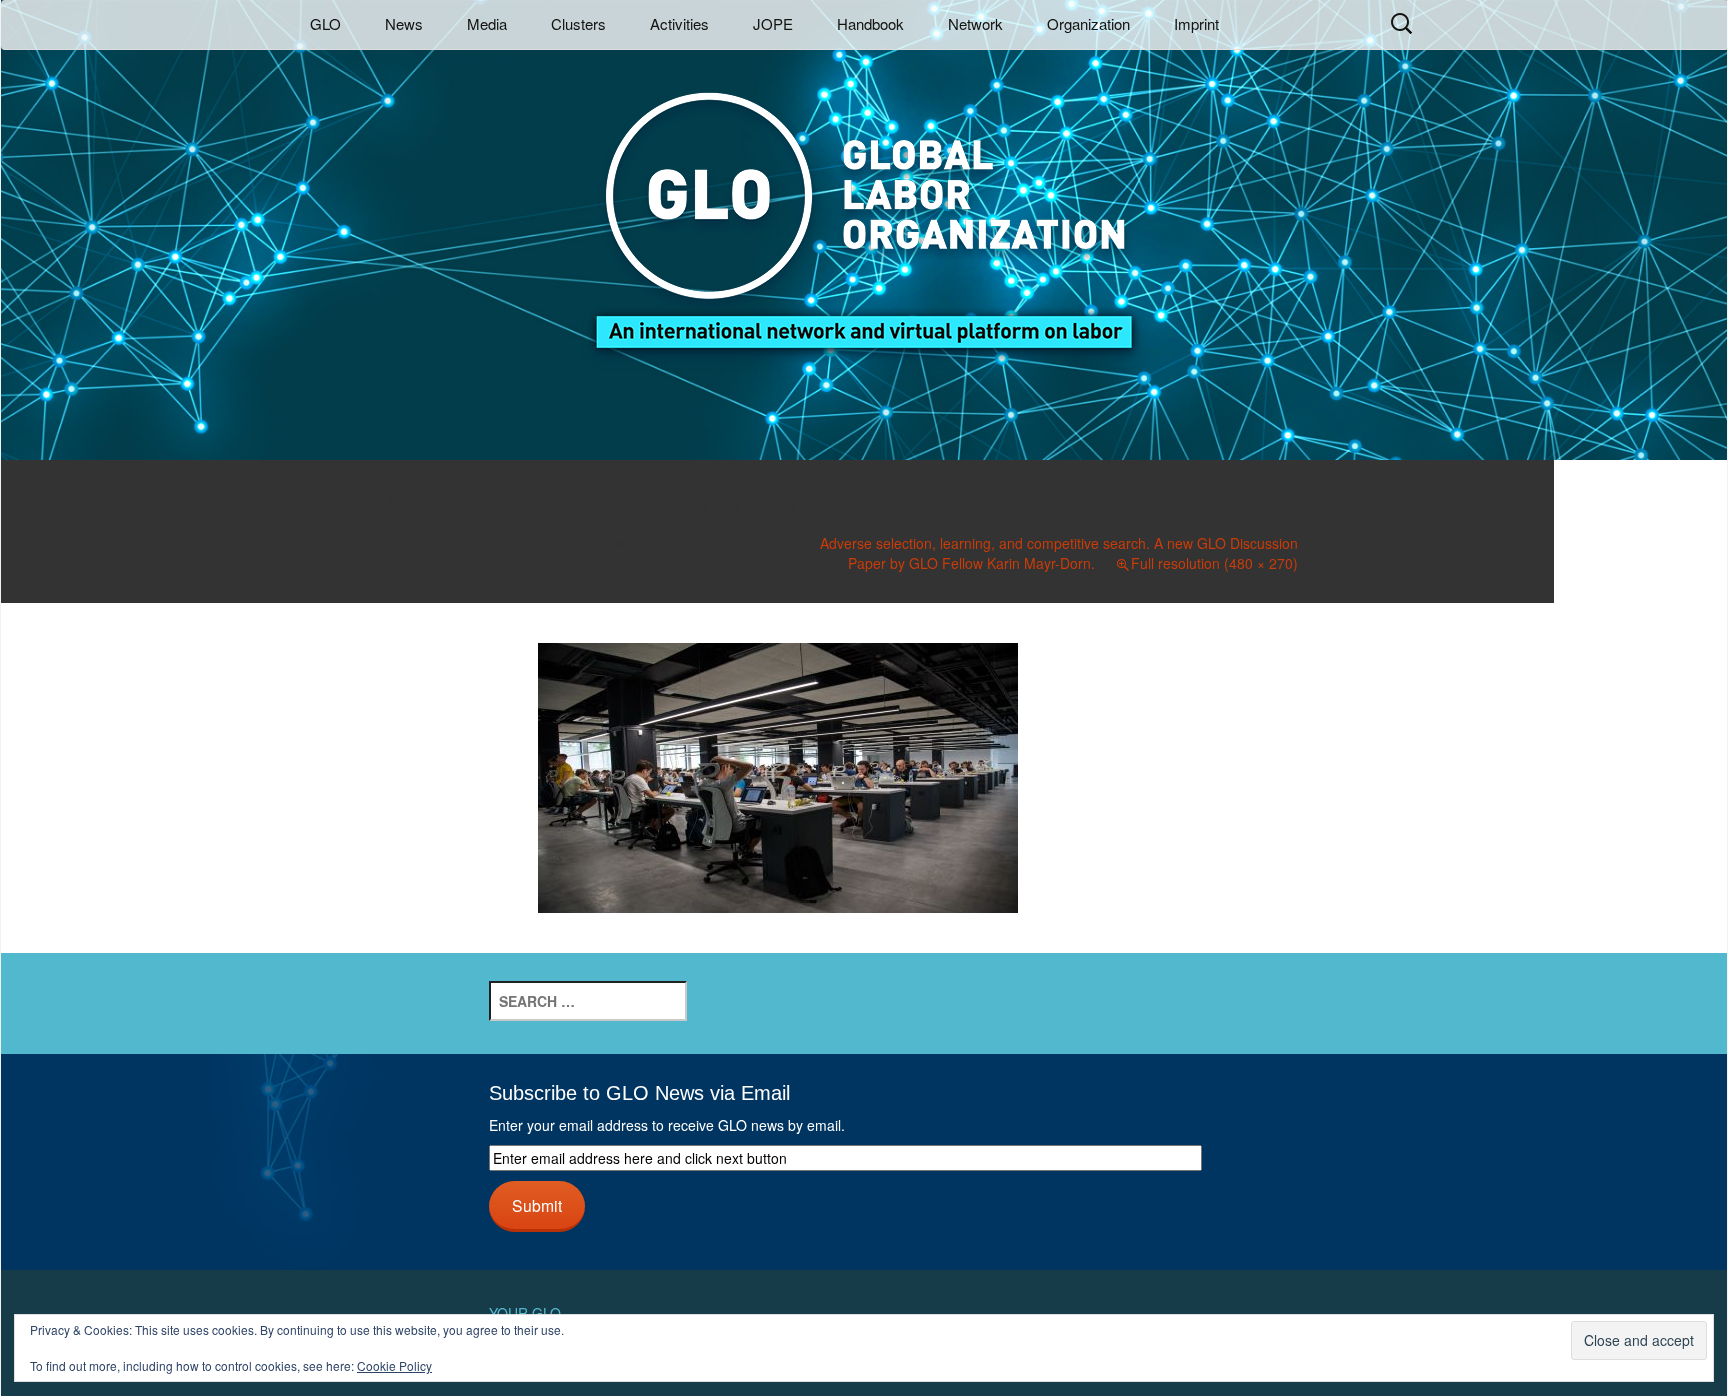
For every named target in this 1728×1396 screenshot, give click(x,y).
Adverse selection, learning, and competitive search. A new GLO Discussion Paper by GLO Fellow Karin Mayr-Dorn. (1059, 553)
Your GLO (525, 1313)
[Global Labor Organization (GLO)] (864, 205)
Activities (679, 23)
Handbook (870, 23)
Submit (537, 1205)
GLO (325, 23)
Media (487, 23)
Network (975, 23)
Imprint (1196, 23)
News (404, 23)
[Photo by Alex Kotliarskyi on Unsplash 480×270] (778, 775)
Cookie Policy (394, 1365)
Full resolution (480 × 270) (1214, 563)
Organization (1088, 23)
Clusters (578, 23)
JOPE (773, 23)
